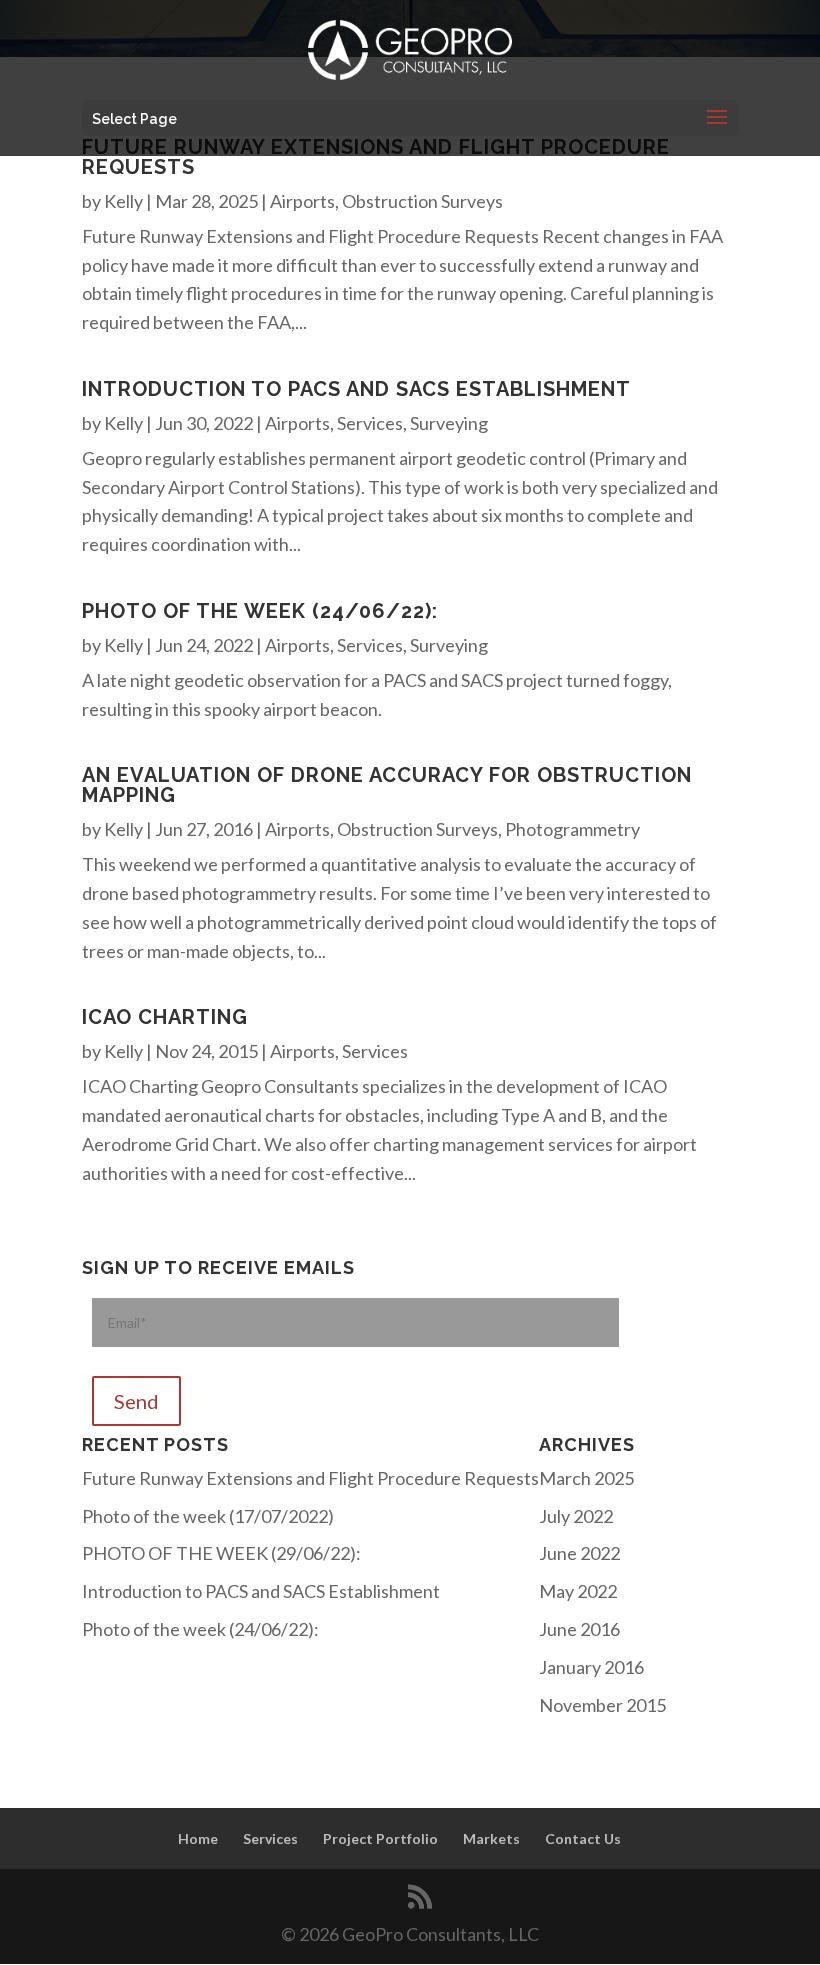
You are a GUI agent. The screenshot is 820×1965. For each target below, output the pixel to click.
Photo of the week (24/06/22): (260, 611)
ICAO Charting (165, 1017)
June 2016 (579, 1629)
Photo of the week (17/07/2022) (208, 1516)
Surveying (449, 423)
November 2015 (602, 1705)
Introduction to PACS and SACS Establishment (356, 389)
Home (198, 1838)
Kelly (123, 201)
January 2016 (591, 1667)
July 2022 (576, 1516)
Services (370, 423)
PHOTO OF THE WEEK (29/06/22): (221, 1553)
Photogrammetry (572, 829)
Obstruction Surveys (422, 201)
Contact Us (583, 1838)
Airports (302, 201)
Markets (491, 1838)
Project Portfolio (380, 1838)
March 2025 (586, 1478)
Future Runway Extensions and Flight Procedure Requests (376, 157)
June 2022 (579, 1553)
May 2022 (578, 1591)
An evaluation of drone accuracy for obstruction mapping (387, 785)
